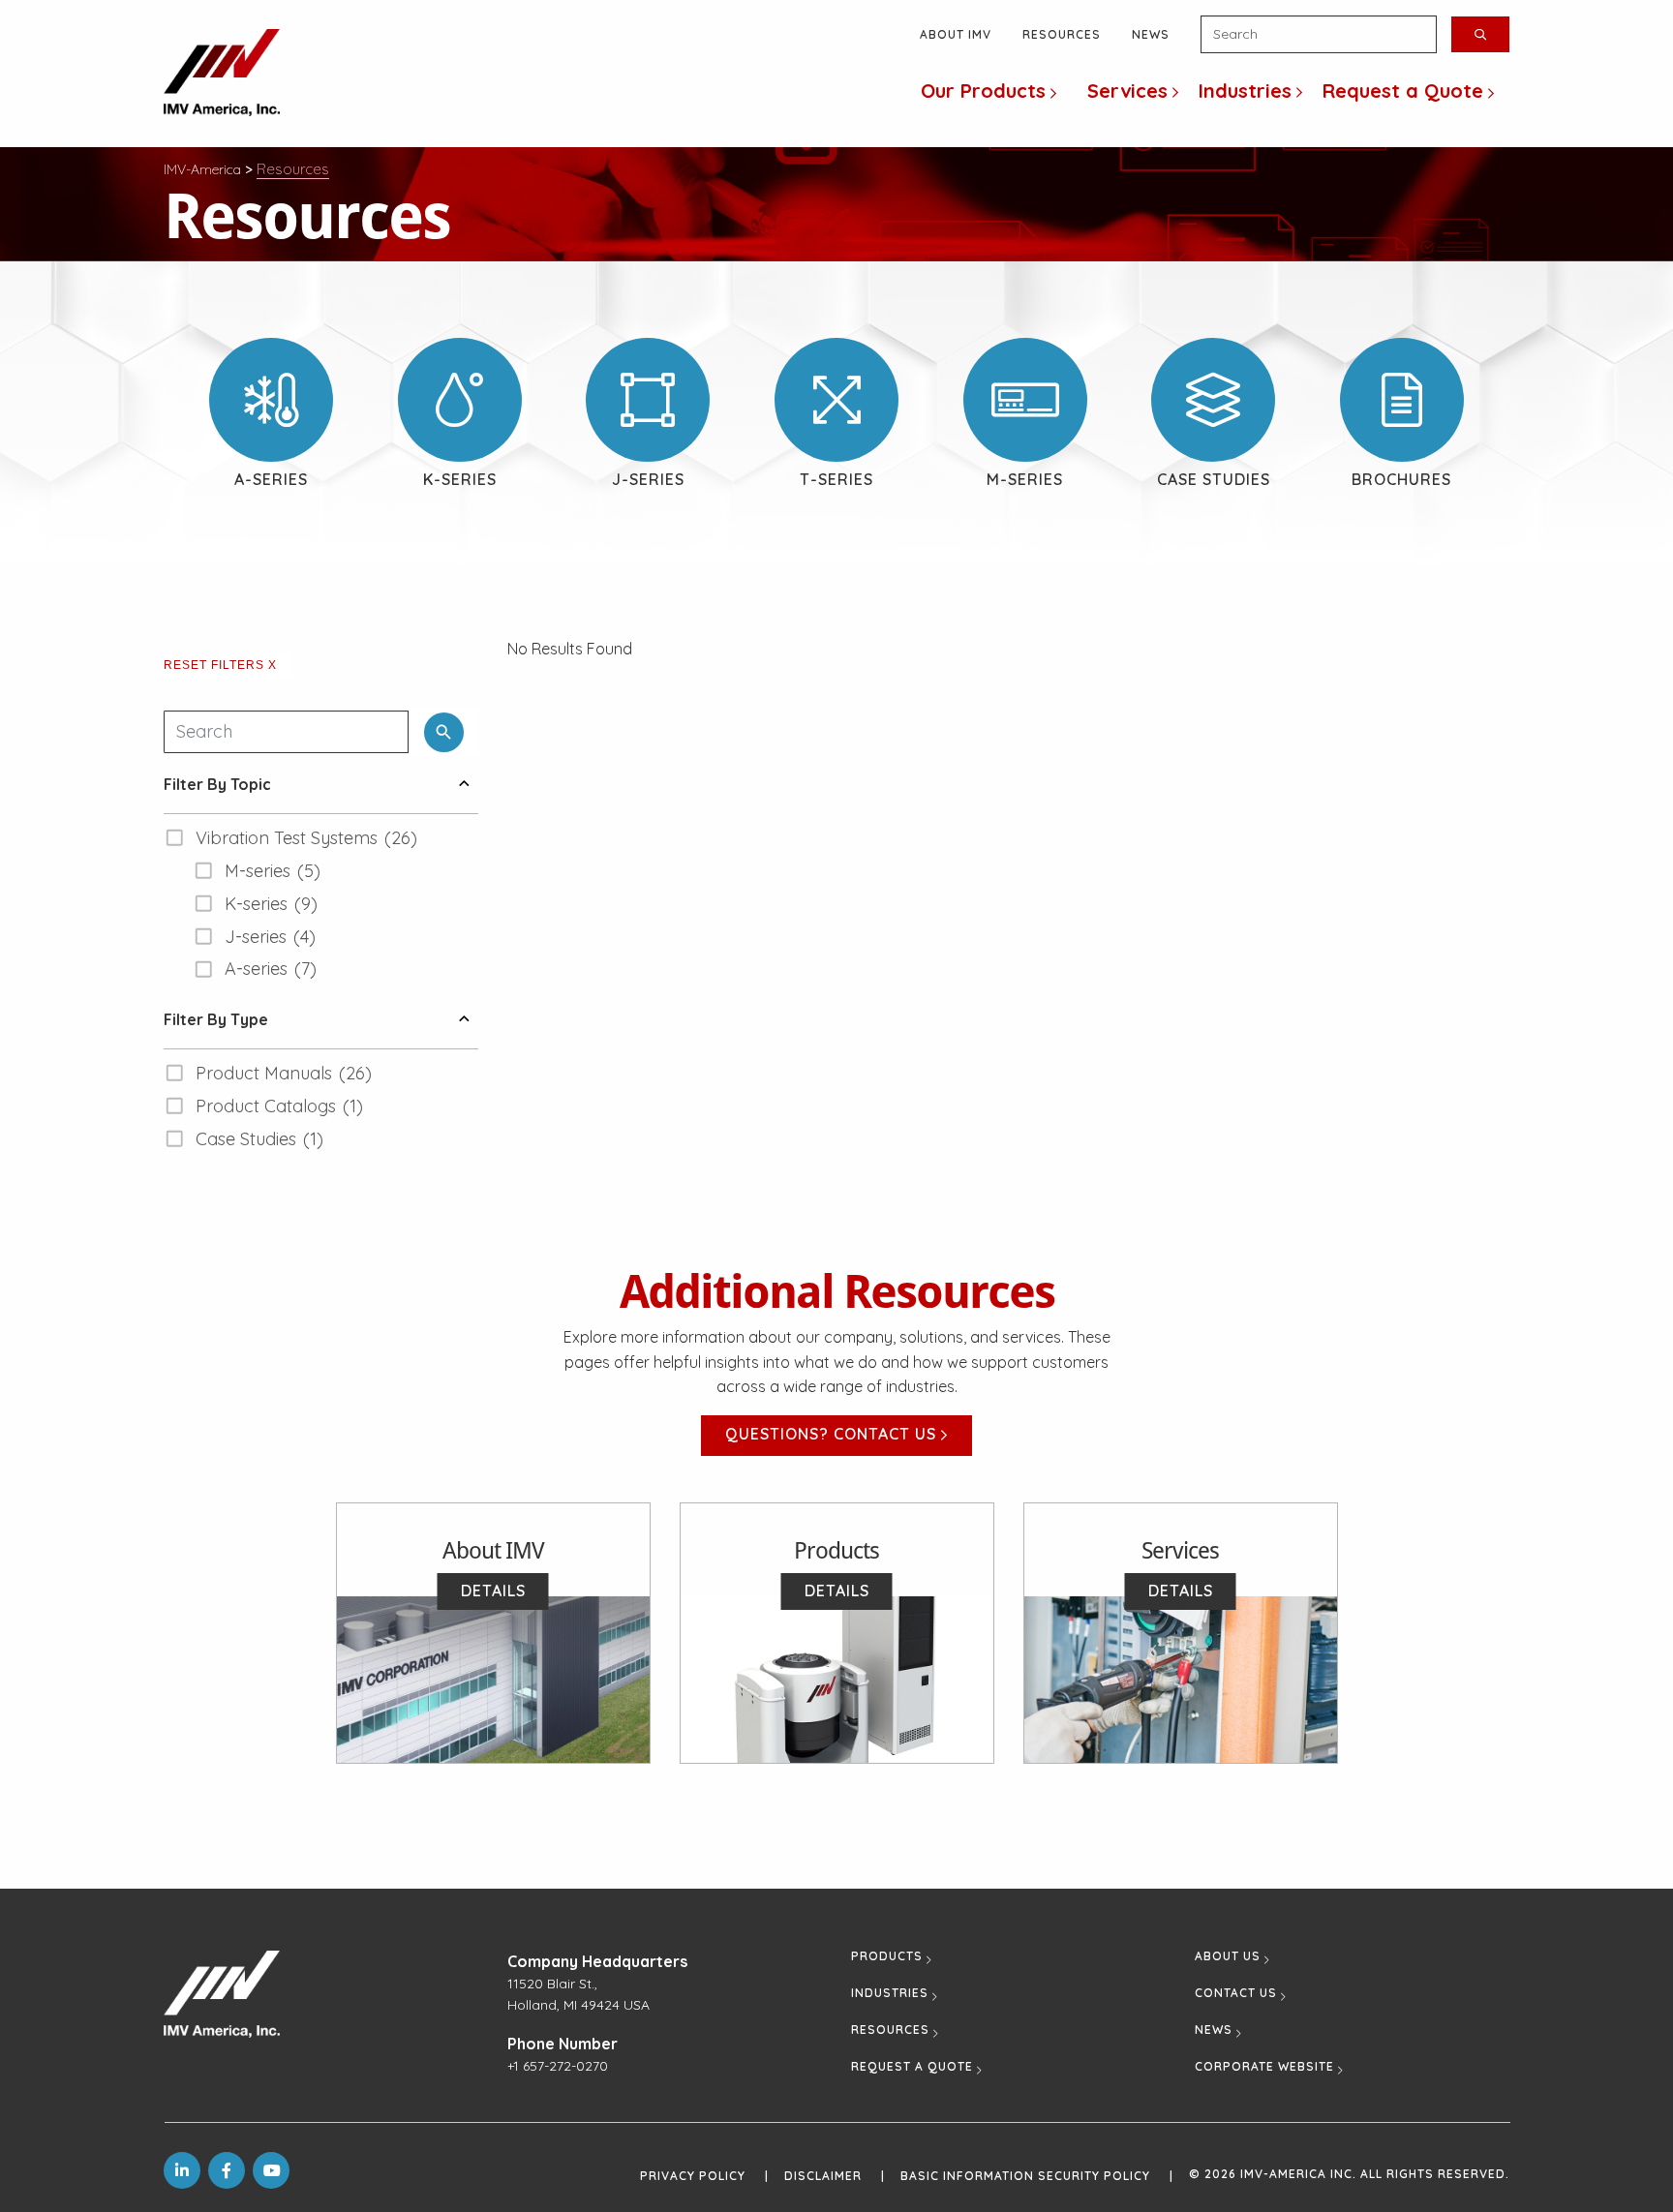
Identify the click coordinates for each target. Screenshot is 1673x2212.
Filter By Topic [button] (217, 784)
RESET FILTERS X (220, 665)
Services (1127, 91)
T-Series (836, 479)
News (1151, 34)
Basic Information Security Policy (1037, 2176)
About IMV (956, 34)
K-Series (460, 479)
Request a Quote (1403, 91)
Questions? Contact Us (833, 1434)
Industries (1245, 91)
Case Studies (1214, 479)
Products (887, 1956)
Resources (1062, 34)
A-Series (271, 479)
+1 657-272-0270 (558, 2066)
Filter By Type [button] (216, 1019)
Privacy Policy (704, 2176)
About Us (1228, 1956)
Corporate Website (1264, 2067)
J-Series (648, 479)
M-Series (1025, 479)
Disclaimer (835, 2176)
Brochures (1401, 479)
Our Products (983, 91)
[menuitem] (989, 92)
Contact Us (1236, 1993)
